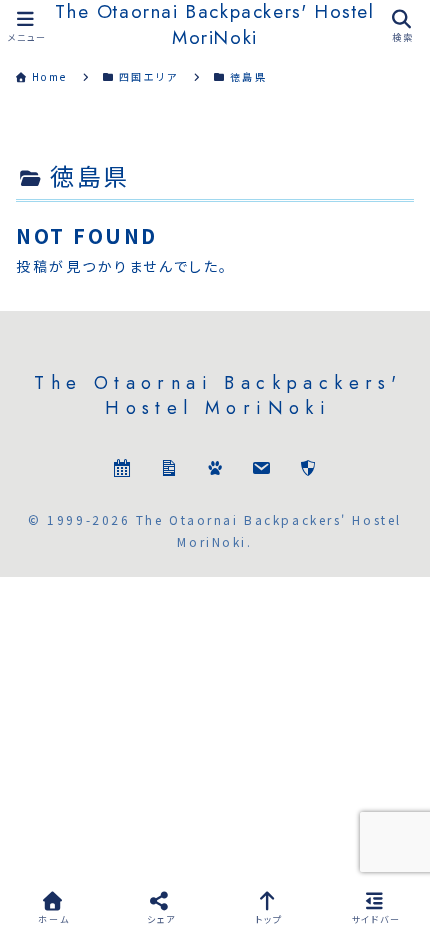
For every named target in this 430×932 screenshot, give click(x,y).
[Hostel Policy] (308, 470)
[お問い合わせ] (261, 470)
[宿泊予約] (122, 470)
